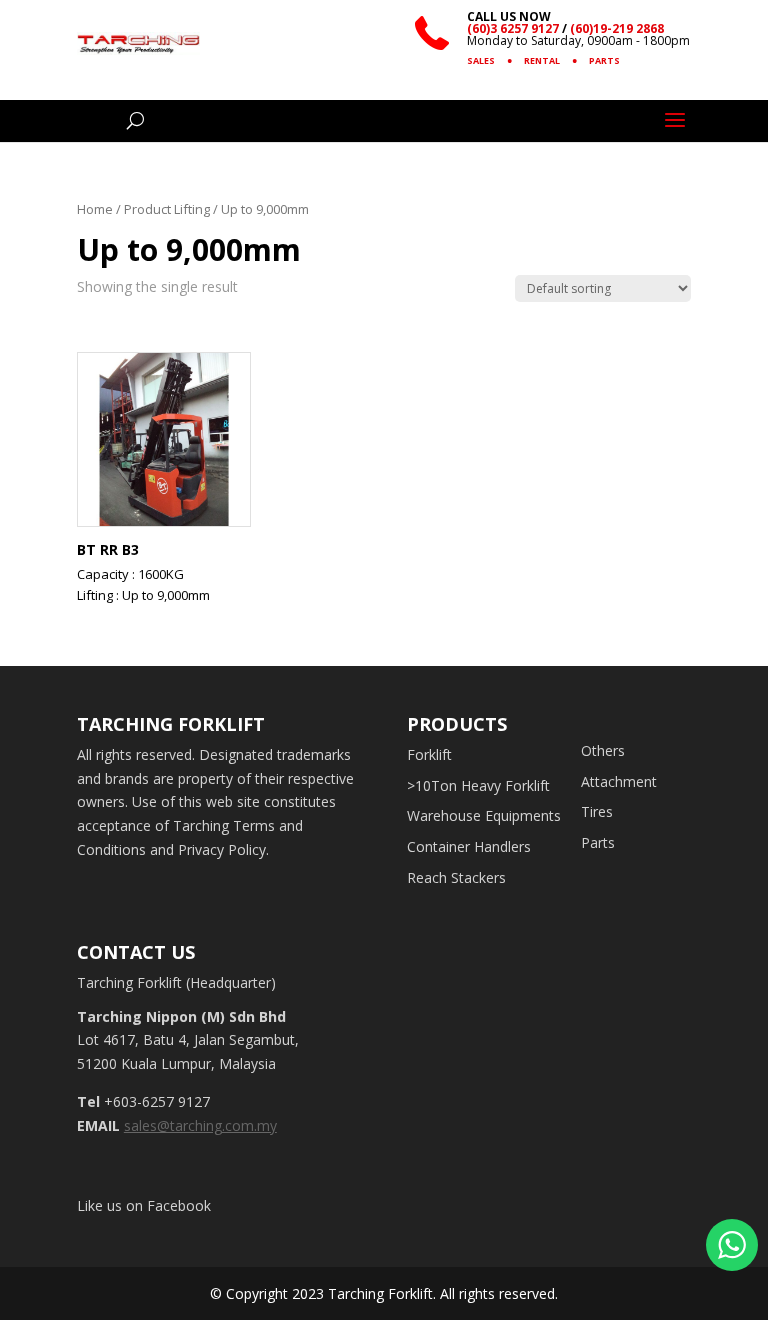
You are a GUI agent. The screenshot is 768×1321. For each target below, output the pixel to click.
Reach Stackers (456, 877)
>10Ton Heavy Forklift (478, 785)
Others (603, 750)
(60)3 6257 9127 (513, 28)
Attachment (619, 781)
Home (95, 209)
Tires (597, 811)
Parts (598, 842)
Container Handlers (469, 846)
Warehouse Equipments (484, 815)
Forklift (429, 754)
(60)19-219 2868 (617, 28)
